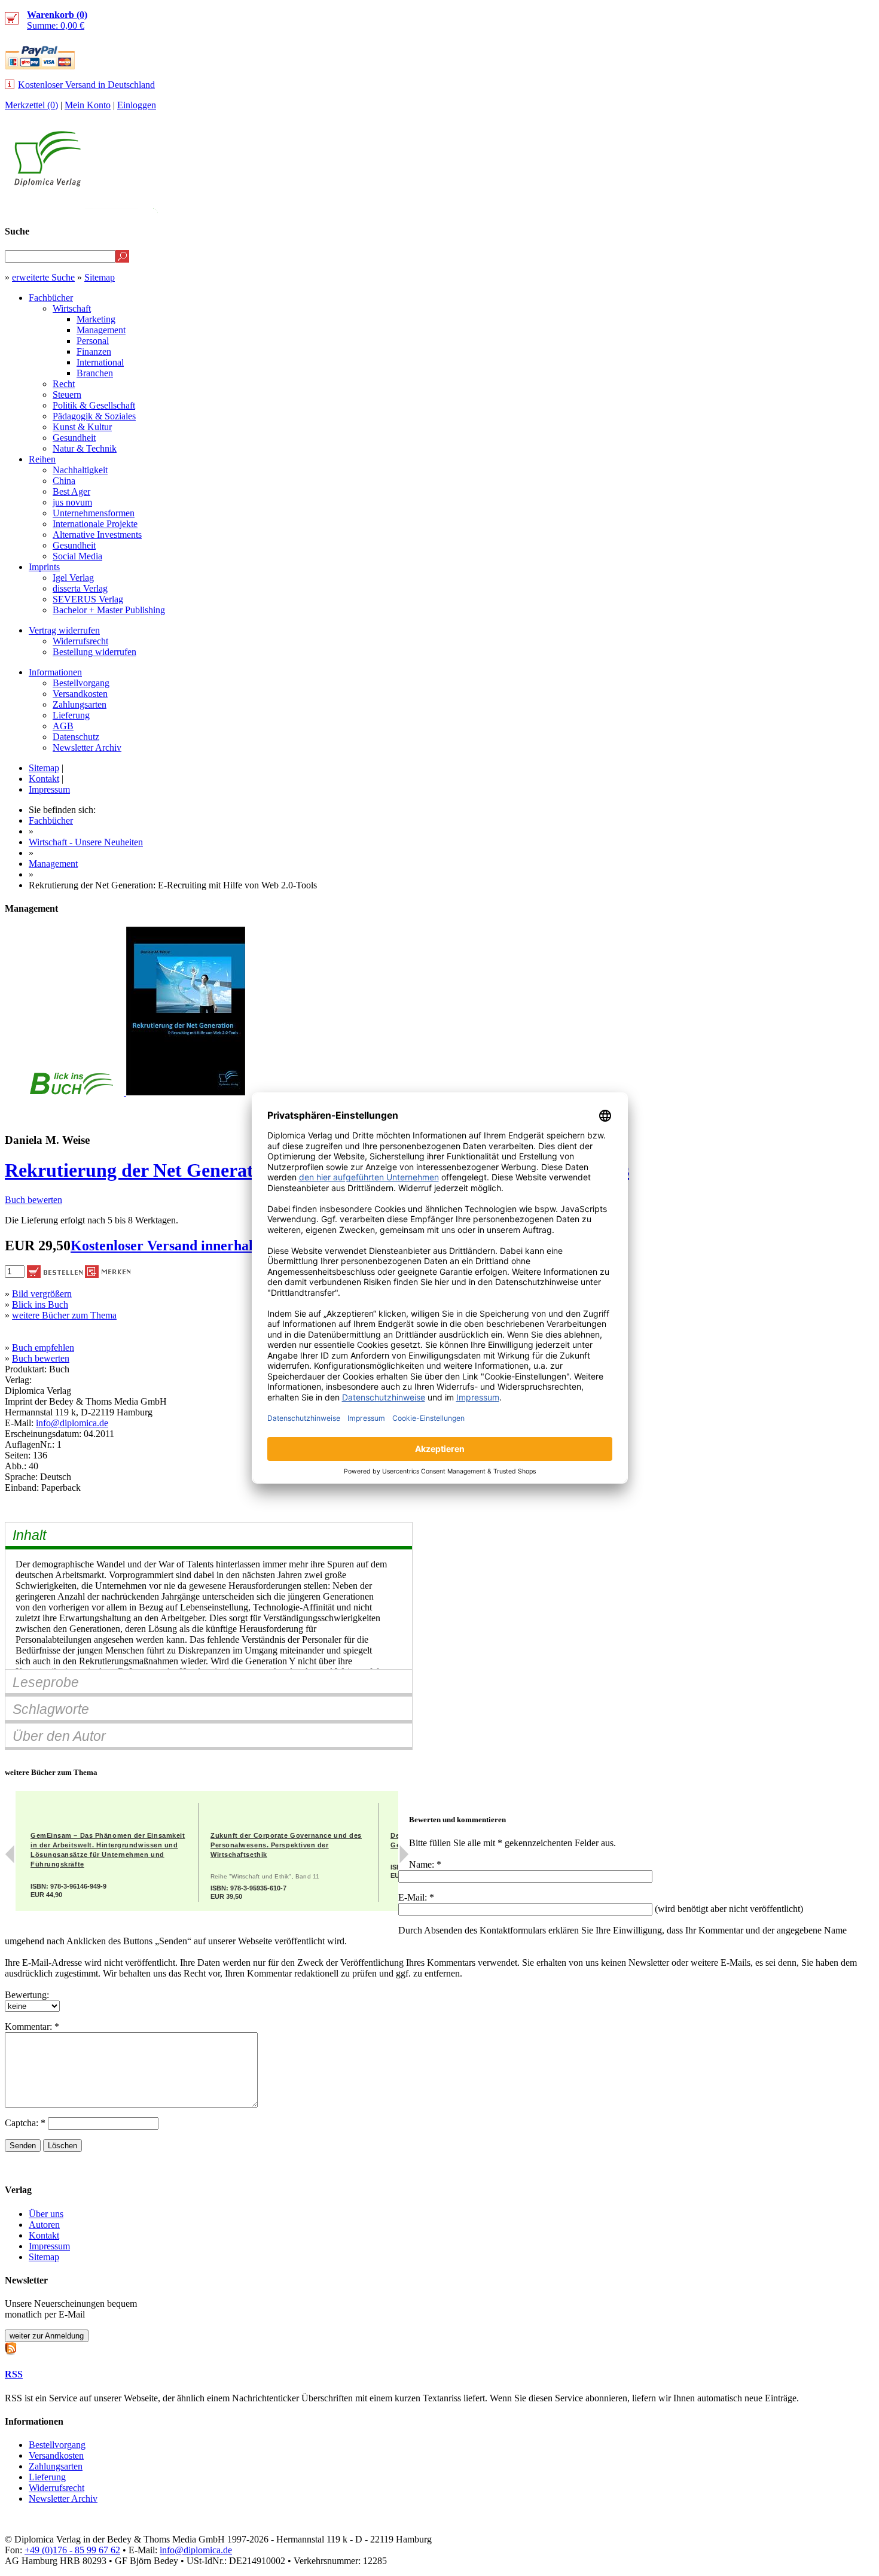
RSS (14, 2374)
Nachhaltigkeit (80, 470)
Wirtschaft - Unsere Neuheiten (86, 842)
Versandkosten (80, 694)
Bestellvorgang (81, 683)
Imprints (44, 567)
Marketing (96, 319)
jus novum (72, 502)
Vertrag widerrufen (64, 630)
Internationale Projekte (95, 524)
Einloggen (137, 105)
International (100, 362)
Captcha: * (26, 2123)
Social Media (77, 556)
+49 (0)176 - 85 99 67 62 (72, 2550)
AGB (63, 726)
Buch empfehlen (43, 1348)
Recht (64, 384)
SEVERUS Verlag (88, 599)
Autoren (44, 2225)
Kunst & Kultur (82, 427)
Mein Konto (88, 105)
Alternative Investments (97, 535)
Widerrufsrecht (80, 641)
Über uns (46, 2214)
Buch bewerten (33, 1200)
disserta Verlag (80, 588)
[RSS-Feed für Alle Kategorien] (11, 2347)
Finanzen (94, 351)
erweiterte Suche (43, 277)
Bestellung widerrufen (94, 652)
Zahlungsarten (80, 704)
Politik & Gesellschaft (94, 405)
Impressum (49, 789)
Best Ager (71, 491)
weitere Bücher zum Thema (64, 1315)
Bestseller (648, 207)
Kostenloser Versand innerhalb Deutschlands (208, 1246)
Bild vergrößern (42, 1294)
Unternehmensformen (94, 513)
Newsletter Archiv (87, 747)
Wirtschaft (72, 308)
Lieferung (71, 715)
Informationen (55, 672)
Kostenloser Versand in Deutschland (86, 85)
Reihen (42, 459)
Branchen (95, 373)
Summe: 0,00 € (57, 20)
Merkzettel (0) (31, 105)
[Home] (48, 183)
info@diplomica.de (72, 1423)
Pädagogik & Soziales (94, 416)
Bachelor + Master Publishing (109, 610)
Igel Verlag (73, 578)
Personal (93, 341)
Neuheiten (576, 207)
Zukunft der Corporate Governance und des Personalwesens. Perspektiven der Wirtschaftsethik (286, 1845)
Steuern (67, 395)
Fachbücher (51, 298)
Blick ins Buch (40, 1304)
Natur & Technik (85, 448)
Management (101, 330)
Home (852, 207)
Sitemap (100, 277)
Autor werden (786, 207)
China (64, 481)
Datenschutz (76, 737)
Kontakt (44, 779)
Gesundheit (74, 438)
